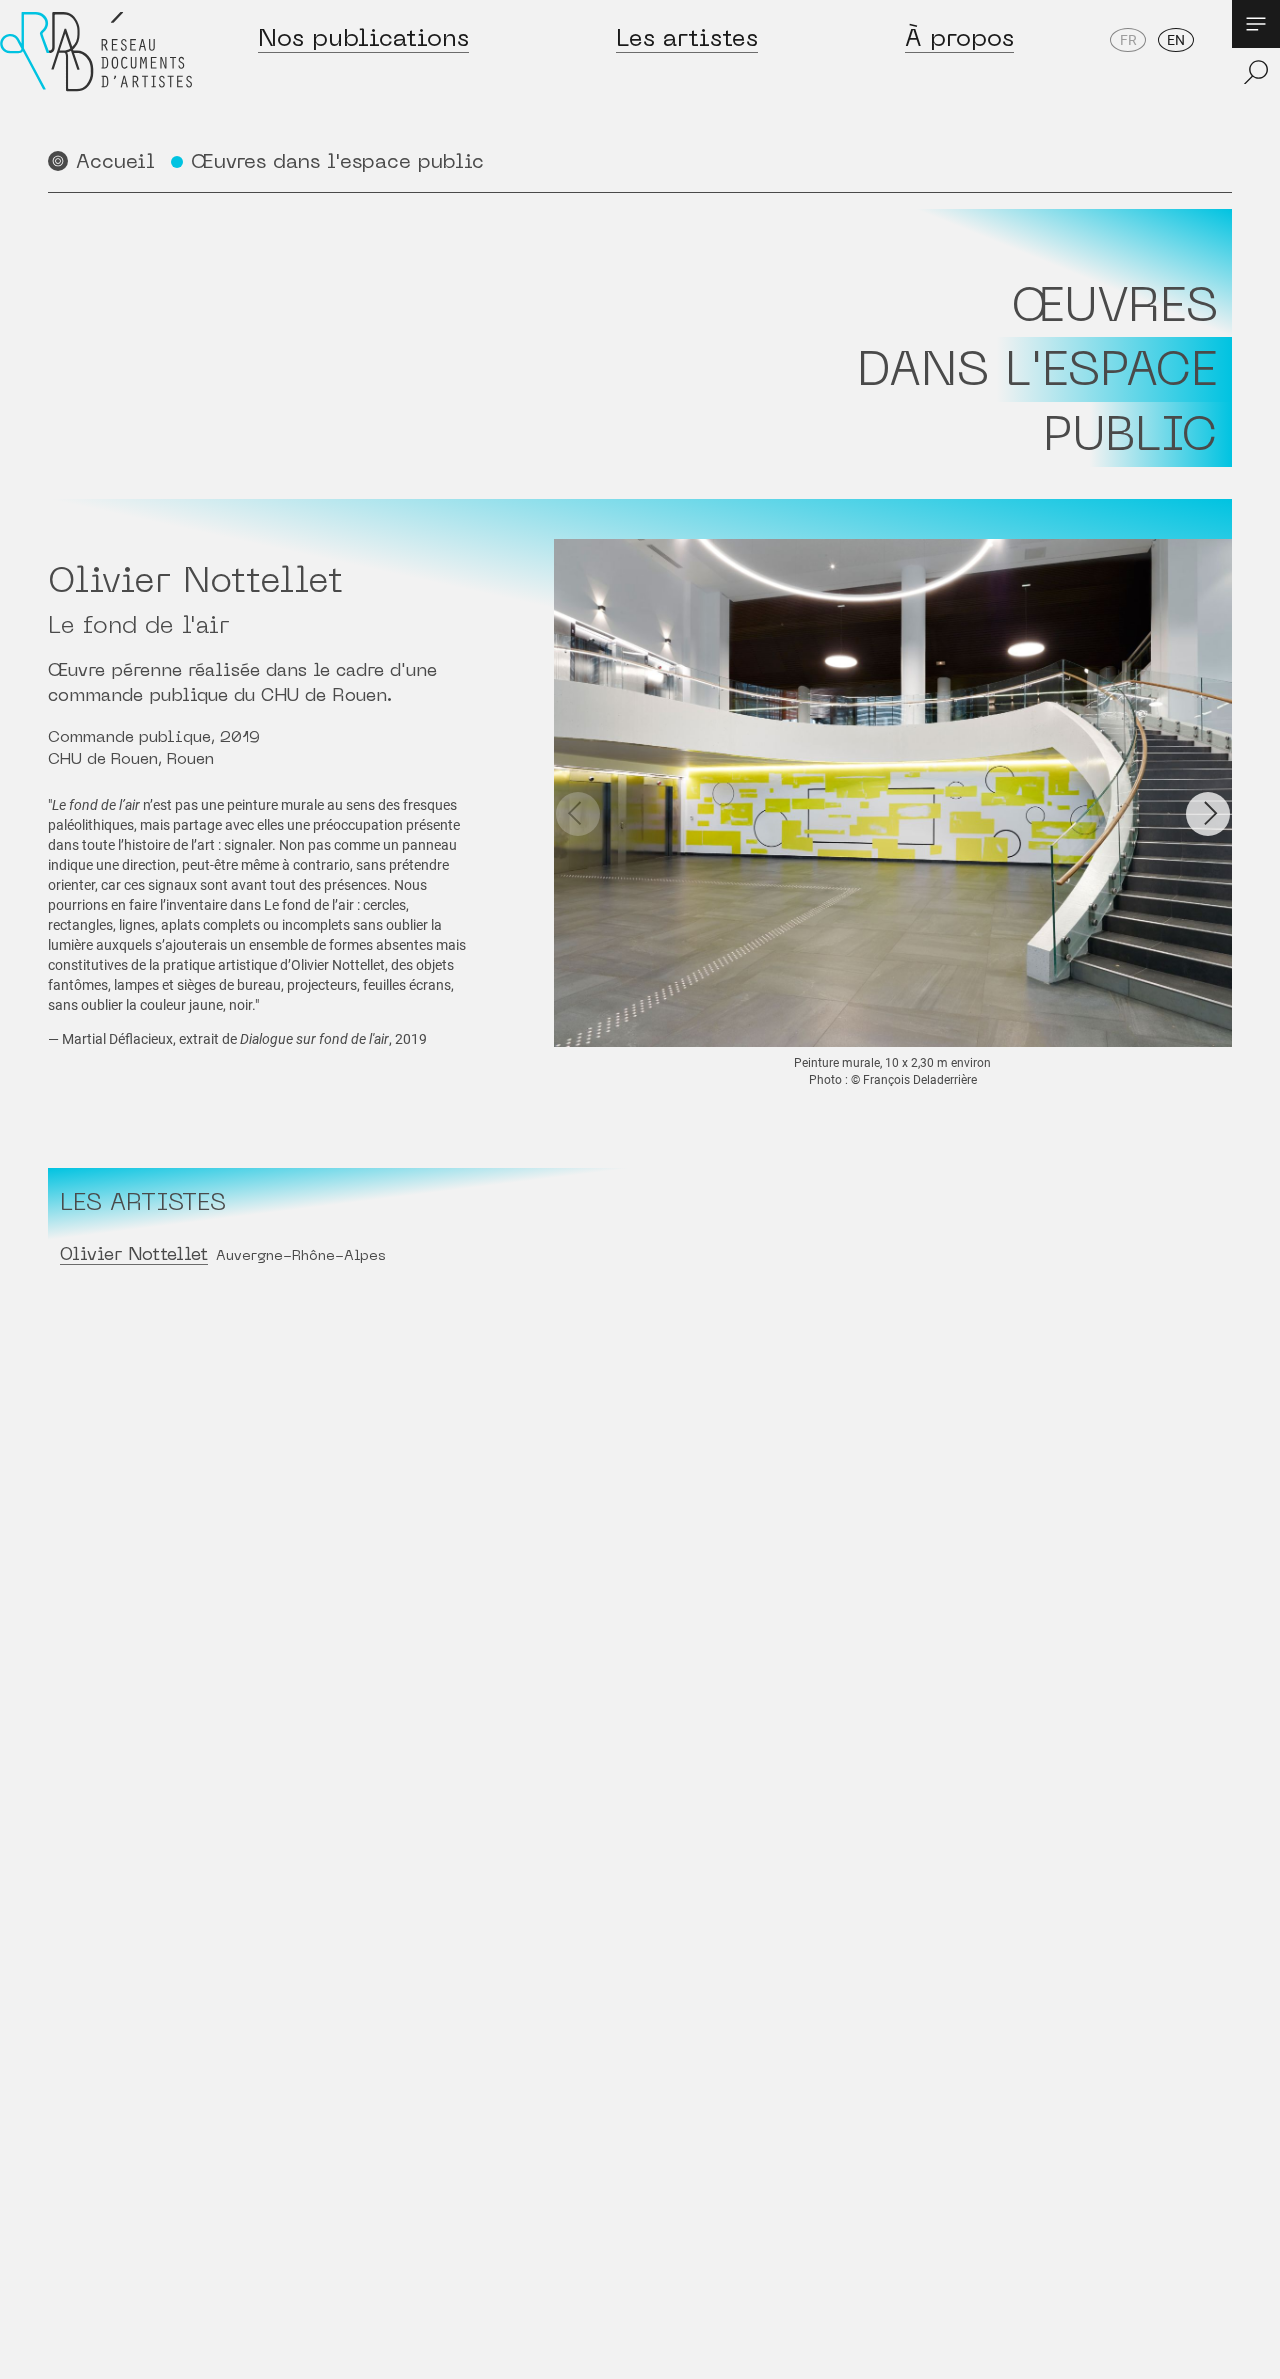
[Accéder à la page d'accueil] (96, 71)
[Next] (1208, 814)
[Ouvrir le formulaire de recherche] (1256, 72)
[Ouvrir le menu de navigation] (1256, 24)
